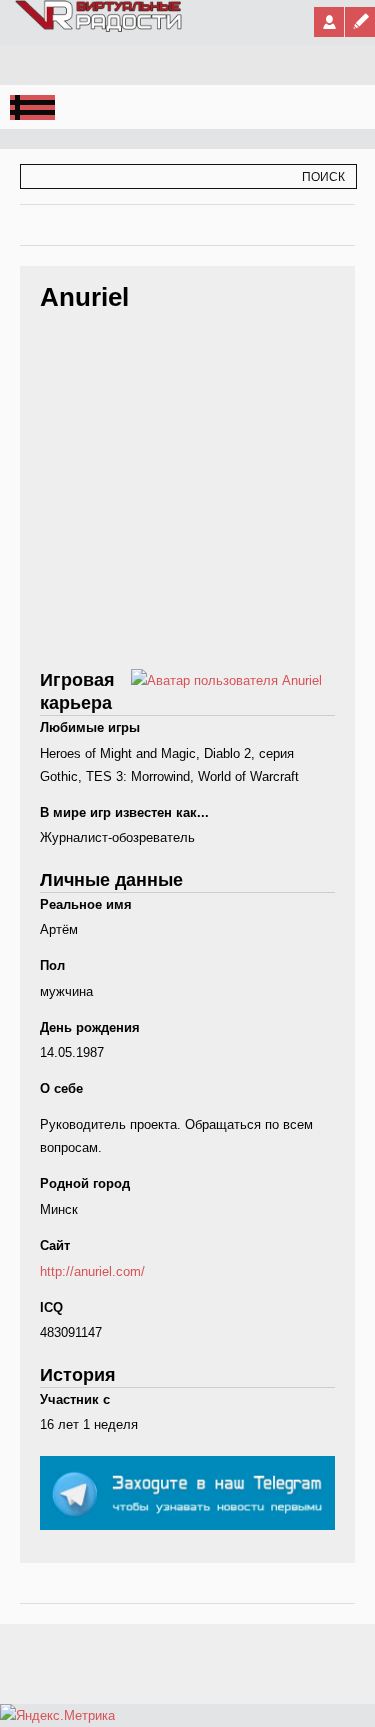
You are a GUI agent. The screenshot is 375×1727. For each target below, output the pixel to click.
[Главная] (99, 28)
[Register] (360, 22)
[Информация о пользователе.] (226, 680)
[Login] (329, 22)
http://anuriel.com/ (92, 1271)
